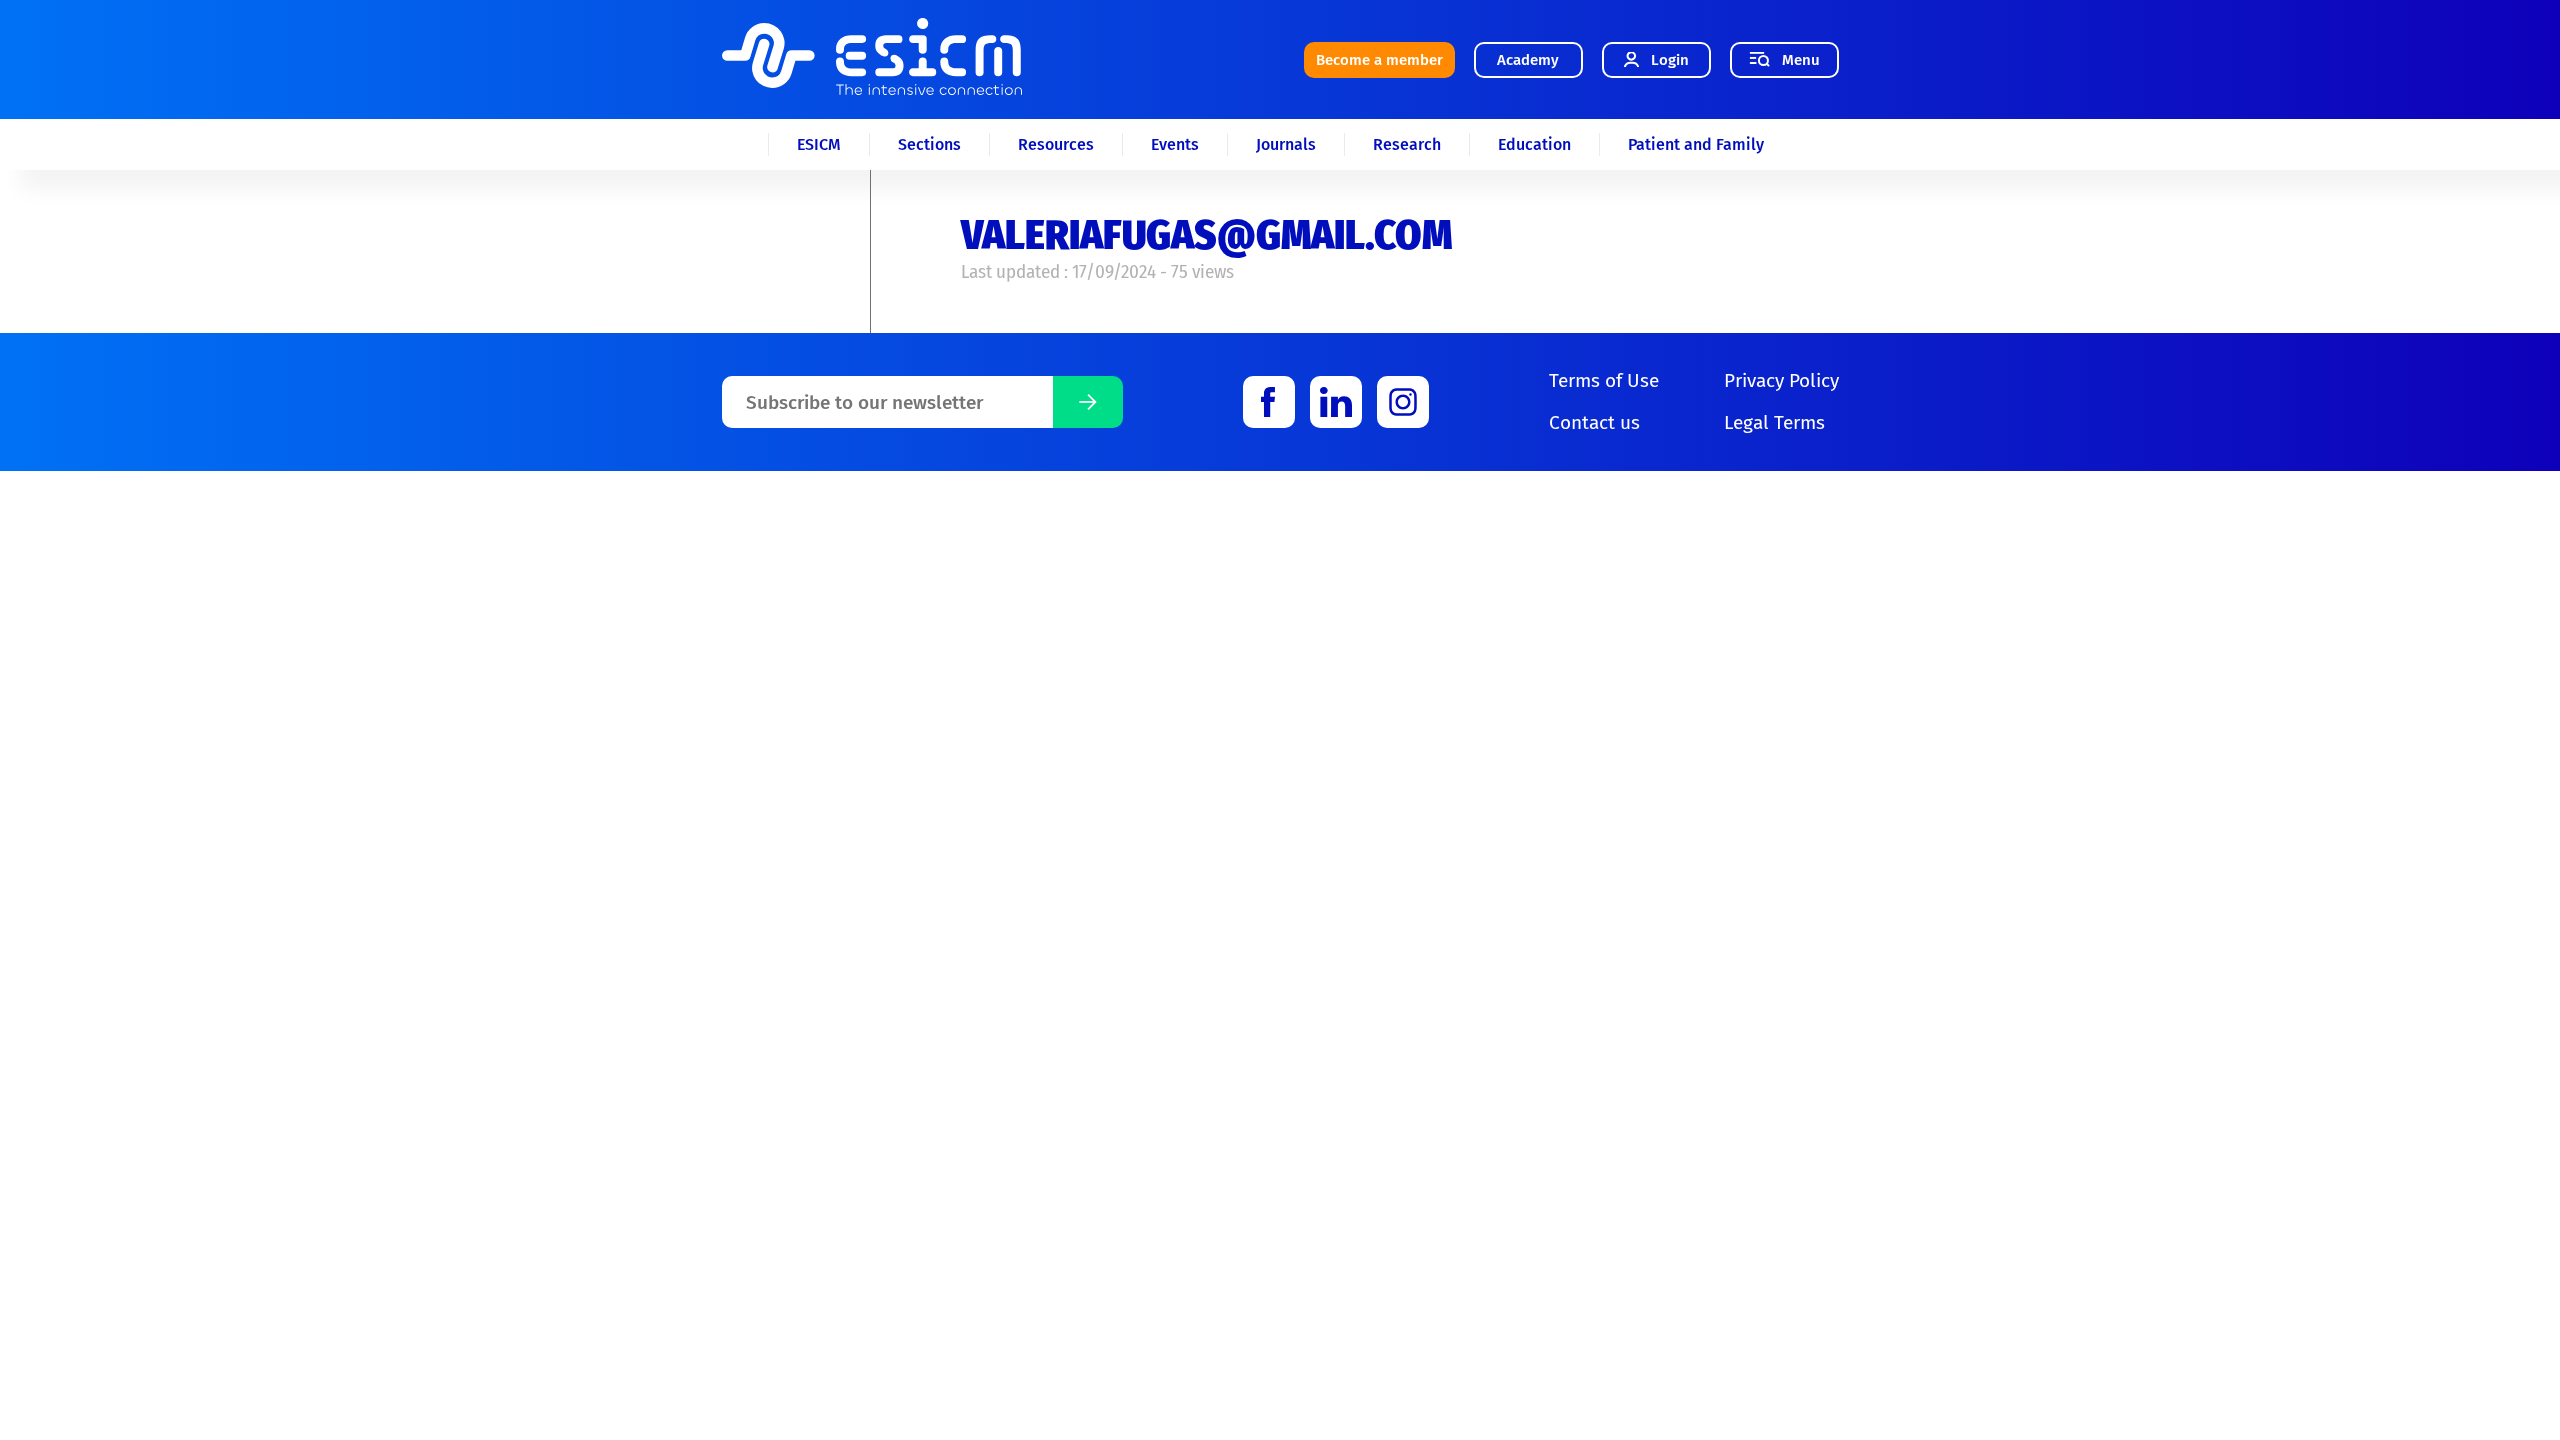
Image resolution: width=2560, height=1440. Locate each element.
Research (1407, 144)
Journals (1286, 144)
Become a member (1379, 60)
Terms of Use (1604, 380)
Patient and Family (1696, 144)
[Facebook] (1269, 402)
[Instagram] (1403, 402)
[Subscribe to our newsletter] (1088, 402)
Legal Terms (1774, 422)
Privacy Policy (1781, 380)
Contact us (1594, 422)
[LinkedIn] (1336, 402)
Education (1534, 144)
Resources (1056, 144)
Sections (929, 144)
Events (1175, 144)
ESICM (819, 144)
